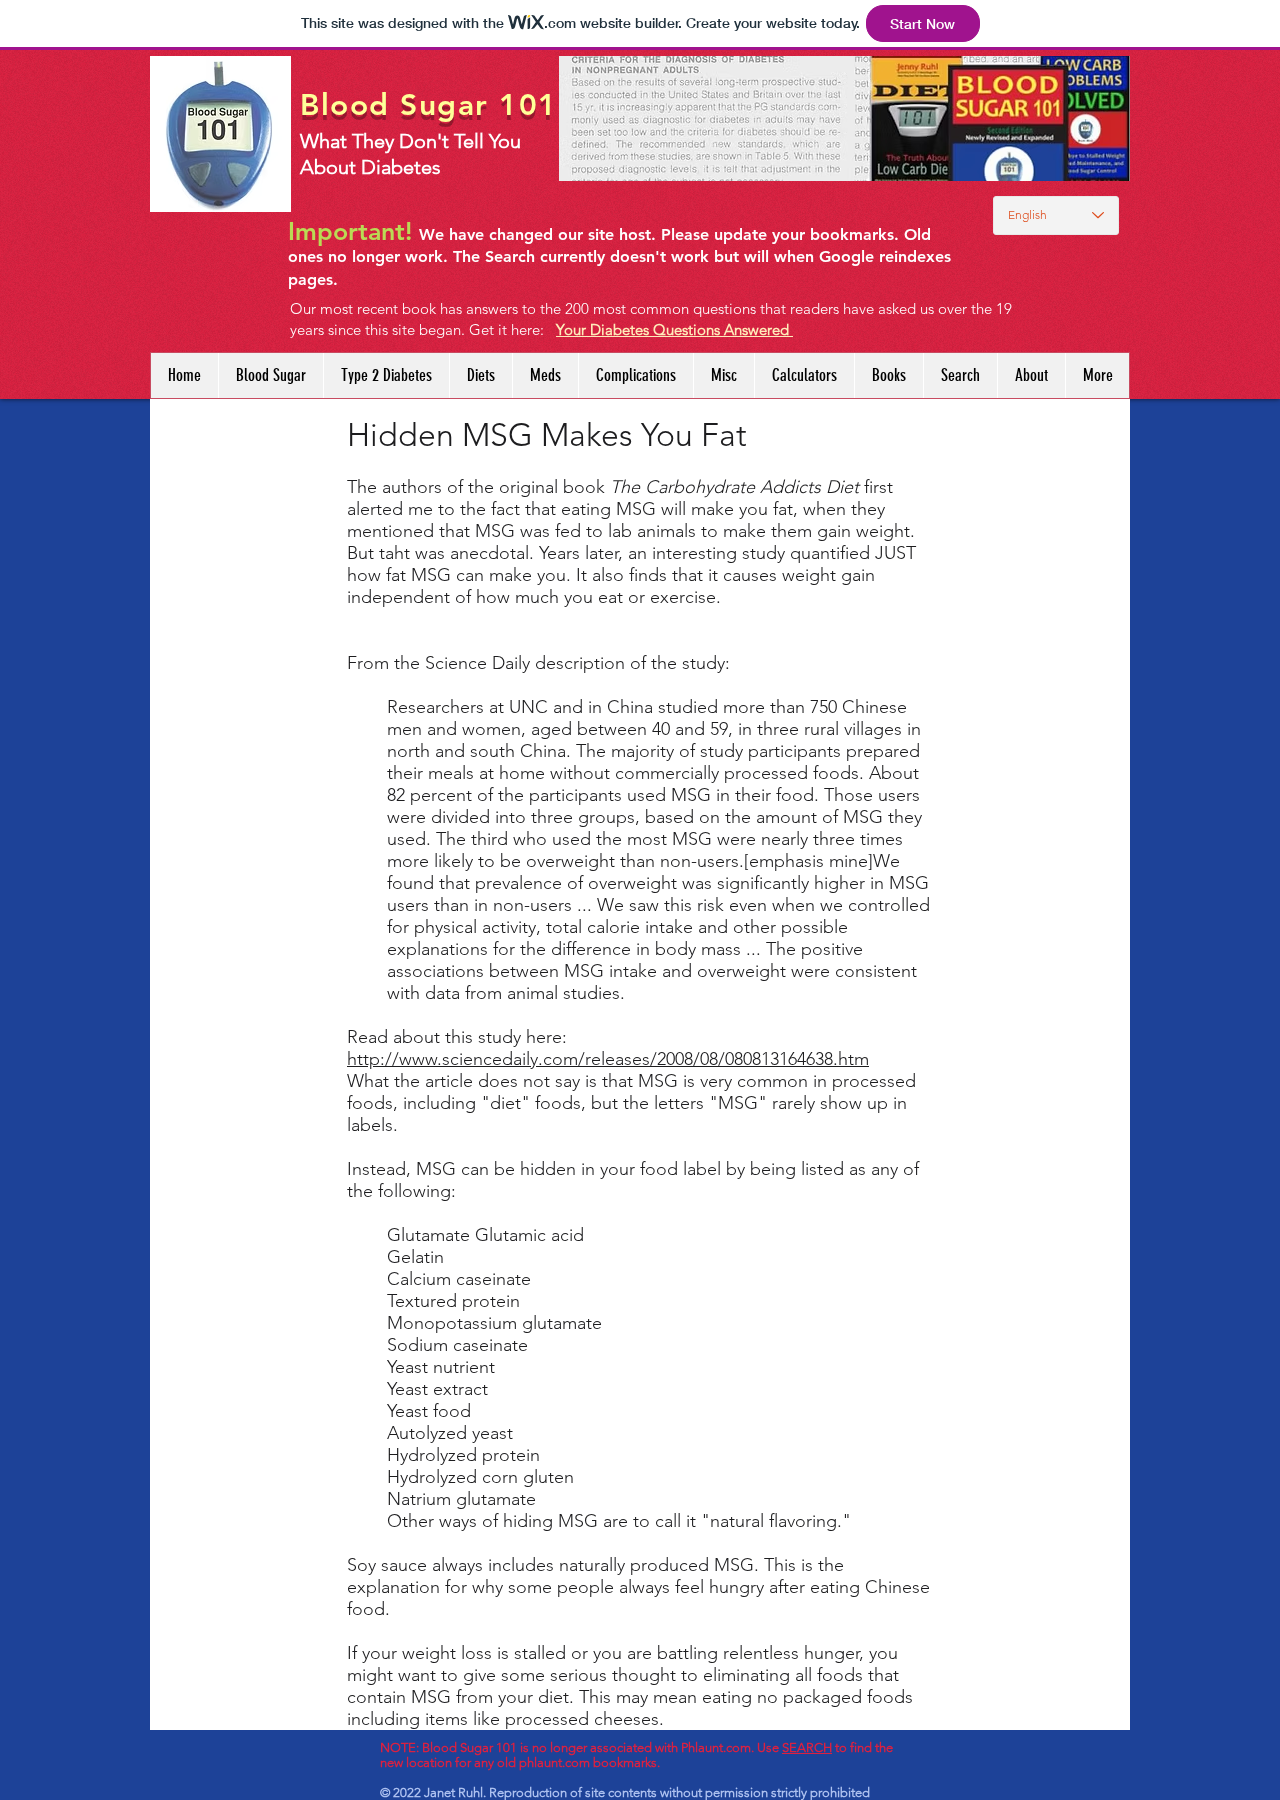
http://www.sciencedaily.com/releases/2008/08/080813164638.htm (608, 1059)
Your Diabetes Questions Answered (674, 329)
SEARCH (807, 1747)
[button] (480, 375)
